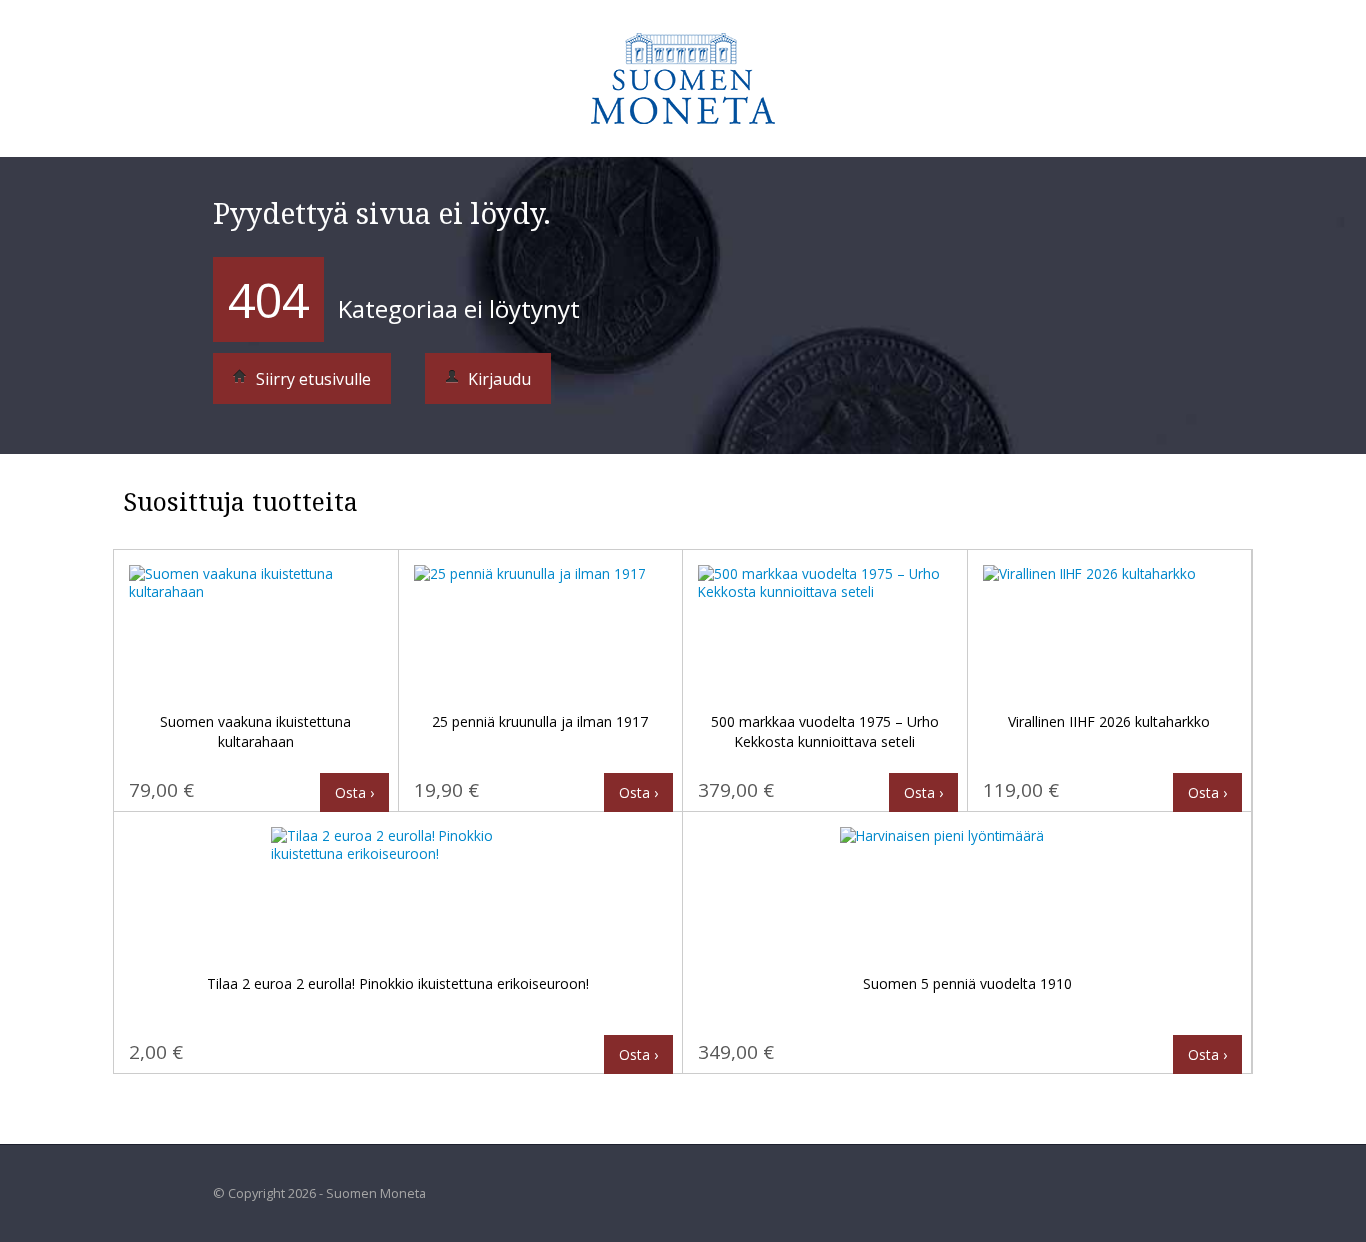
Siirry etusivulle (311, 379)
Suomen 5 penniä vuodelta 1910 (967, 983)
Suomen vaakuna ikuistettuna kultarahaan (255, 731)
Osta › (354, 792)
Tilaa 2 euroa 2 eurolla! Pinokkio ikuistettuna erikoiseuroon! (398, 983)
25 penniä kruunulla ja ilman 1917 (540, 721)
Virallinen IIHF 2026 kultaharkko (1109, 721)
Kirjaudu (497, 379)
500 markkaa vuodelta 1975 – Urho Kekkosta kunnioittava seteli (825, 731)
